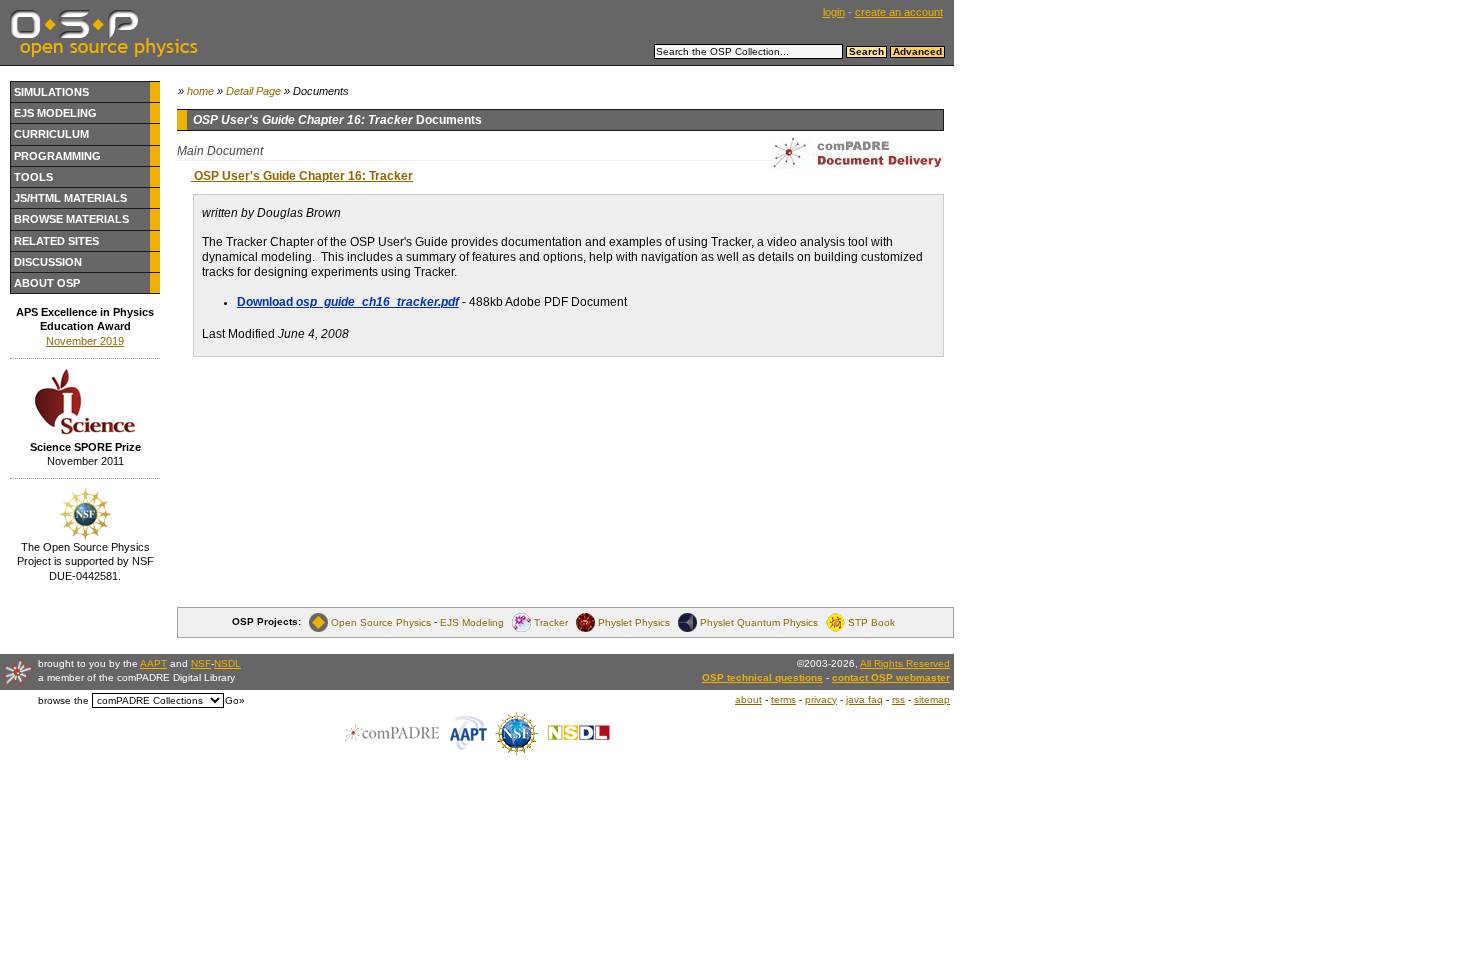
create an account (899, 12)
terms (783, 699)
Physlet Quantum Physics (759, 621)
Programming (57, 156)
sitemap (932, 699)
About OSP (47, 283)
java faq (864, 699)
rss (898, 699)
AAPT (153, 663)
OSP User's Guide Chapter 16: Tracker (302, 176)
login (834, 12)
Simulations (51, 92)
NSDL (227, 663)
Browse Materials (71, 219)
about (748, 699)
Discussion (48, 262)
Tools (33, 177)
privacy (821, 699)
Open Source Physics (381, 621)
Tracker (551, 621)
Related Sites (56, 241)
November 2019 (85, 341)
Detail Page (253, 91)
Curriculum (51, 134)
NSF (201, 663)
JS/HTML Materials (70, 198)
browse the (63, 700)
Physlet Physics (634, 621)
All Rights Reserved (905, 663)
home (200, 91)
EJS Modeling (55, 113)
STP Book (871, 621)
